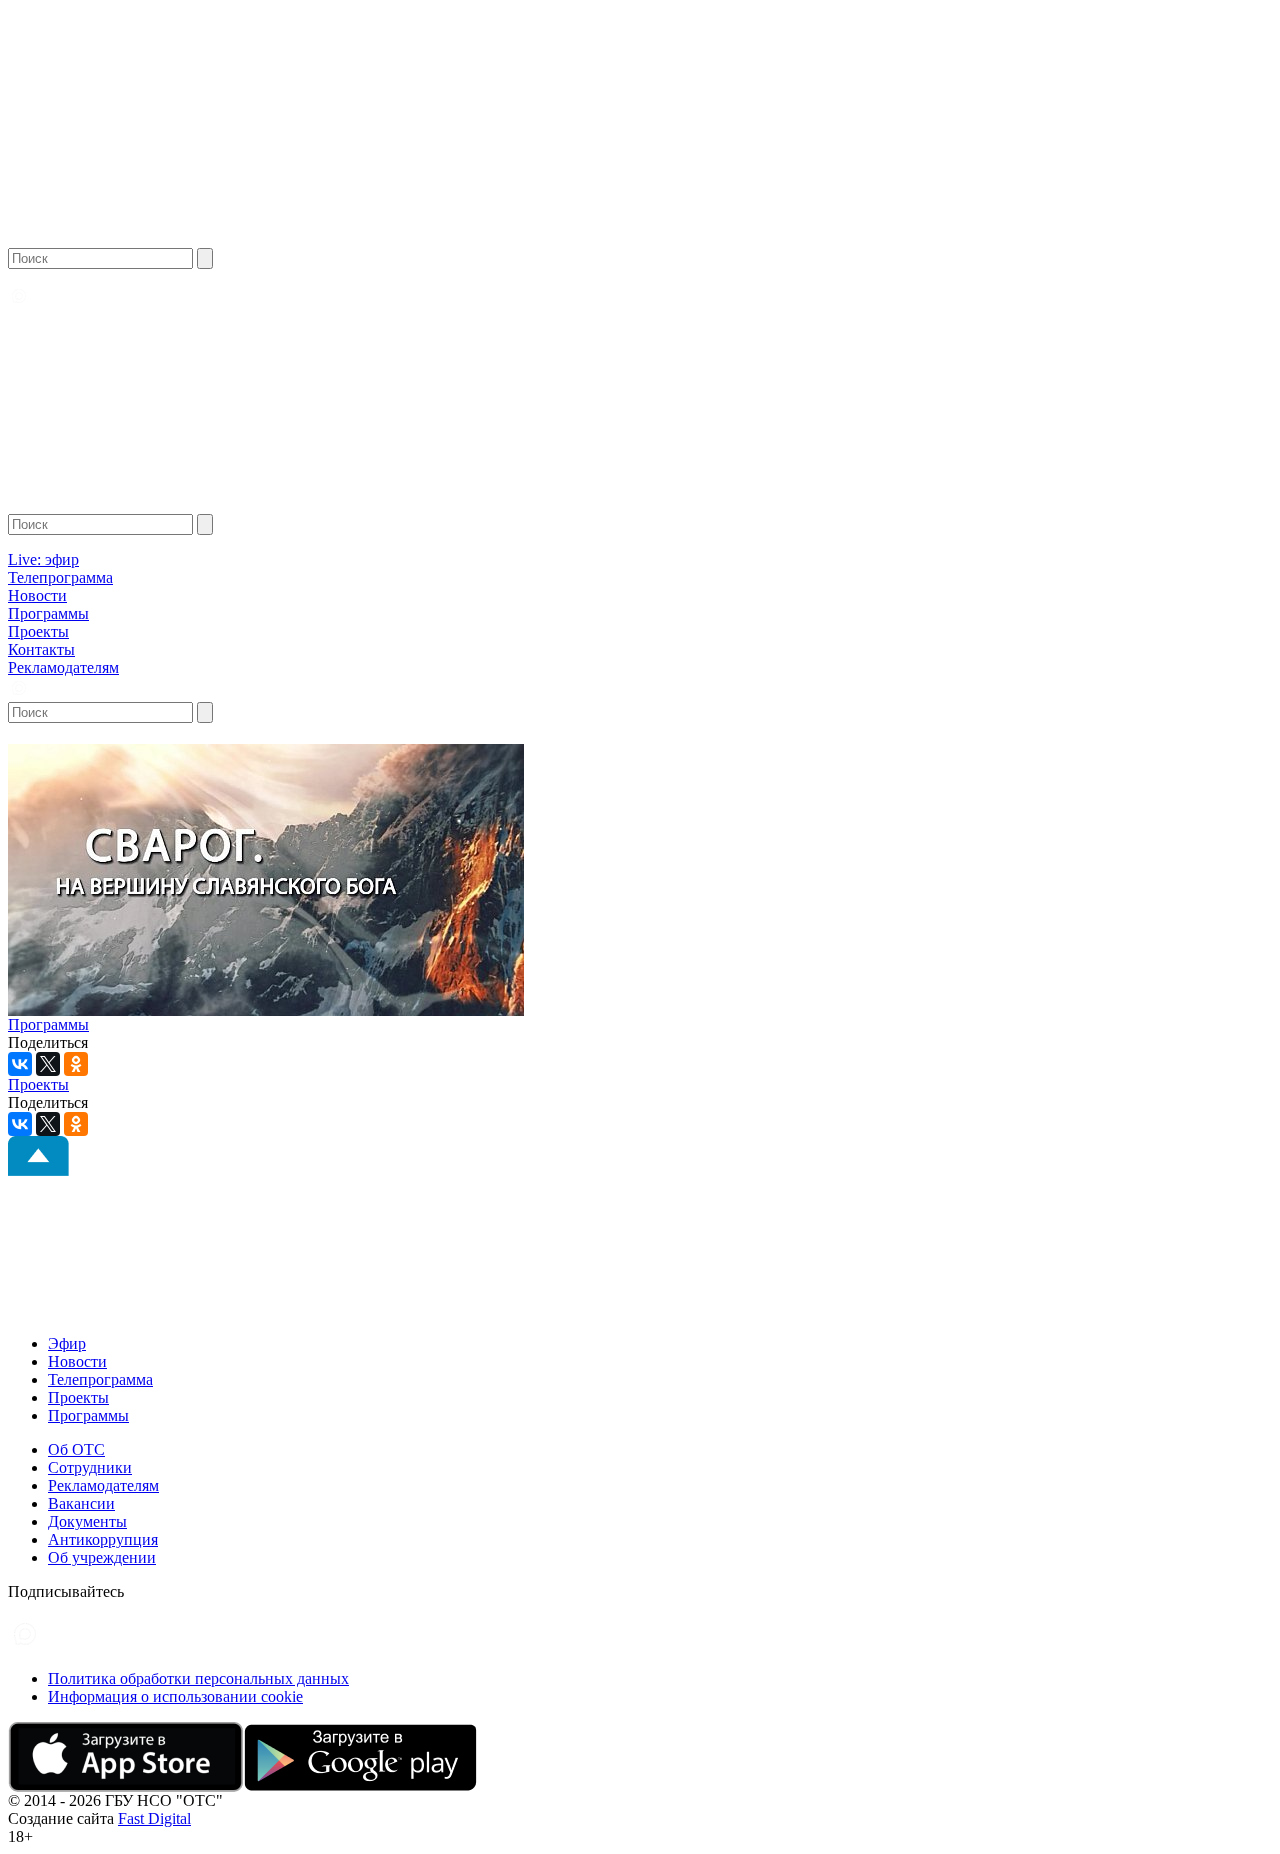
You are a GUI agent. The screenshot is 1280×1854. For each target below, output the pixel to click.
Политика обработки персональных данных (198, 1678)
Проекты (38, 631)
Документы (87, 1521)
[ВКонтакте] (20, 1064)
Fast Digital (154, 1818)
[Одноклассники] (76, 1064)
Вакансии (81, 1503)
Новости (37, 595)
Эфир (67, 1343)
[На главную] (86, 242)
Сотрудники (90, 1467)
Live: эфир (43, 559)
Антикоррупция (103, 1539)
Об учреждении (102, 1557)
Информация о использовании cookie (175, 1696)
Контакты (41, 649)
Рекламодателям (63, 667)
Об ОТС (76, 1449)
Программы (48, 613)
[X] (48, 1064)
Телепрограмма (60, 577)
